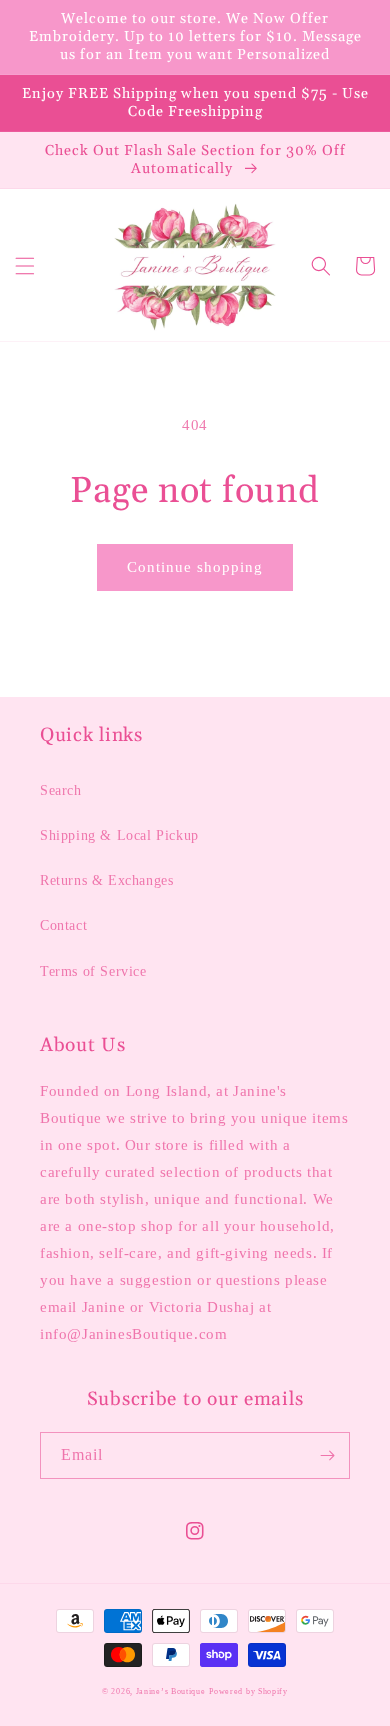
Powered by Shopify (248, 1691)
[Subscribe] (327, 1455)
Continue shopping (195, 567)
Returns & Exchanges (106, 880)
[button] (25, 266)
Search (61, 790)
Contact (63, 925)
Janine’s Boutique (171, 1691)
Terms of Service (93, 971)
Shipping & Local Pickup (119, 835)
